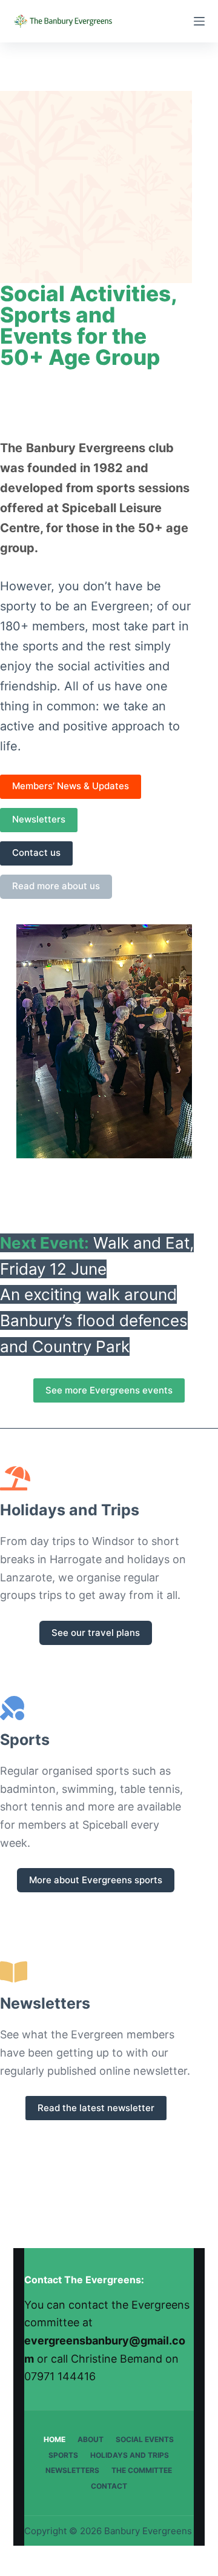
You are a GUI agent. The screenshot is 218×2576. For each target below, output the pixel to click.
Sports (63, 2455)
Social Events (145, 2439)
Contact (109, 2486)
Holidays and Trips (130, 2455)
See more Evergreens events (109, 1390)
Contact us (36, 853)
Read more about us (56, 886)
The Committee (142, 2470)
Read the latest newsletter (96, 2108)
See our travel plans (96, 1633)
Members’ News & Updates (71, 786)
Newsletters (39, 819)
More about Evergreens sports (96, 1880)
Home (54, 2439)
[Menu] (199, 21)
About (91, 2439)
